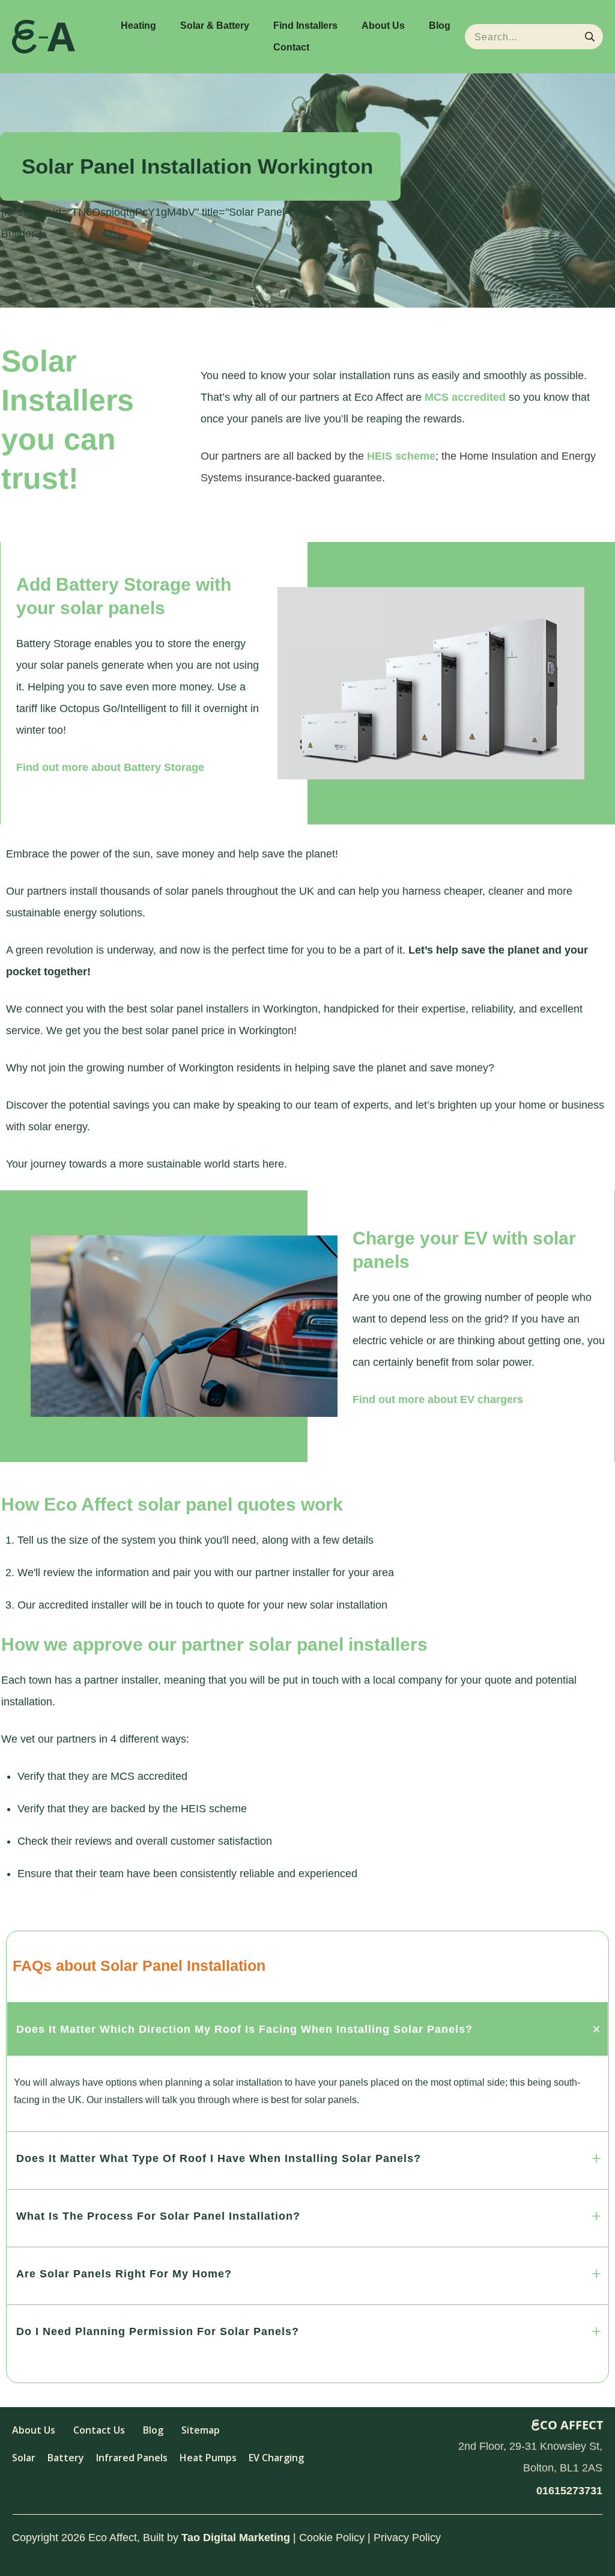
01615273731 (569, 2491)
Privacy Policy (407, 2538)
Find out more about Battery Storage (110, 767)
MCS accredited (465, 397)
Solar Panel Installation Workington (197, 166)
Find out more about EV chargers (438, 1399)
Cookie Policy (332, 2538)
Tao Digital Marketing (236, 2538)
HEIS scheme (401, 456)
